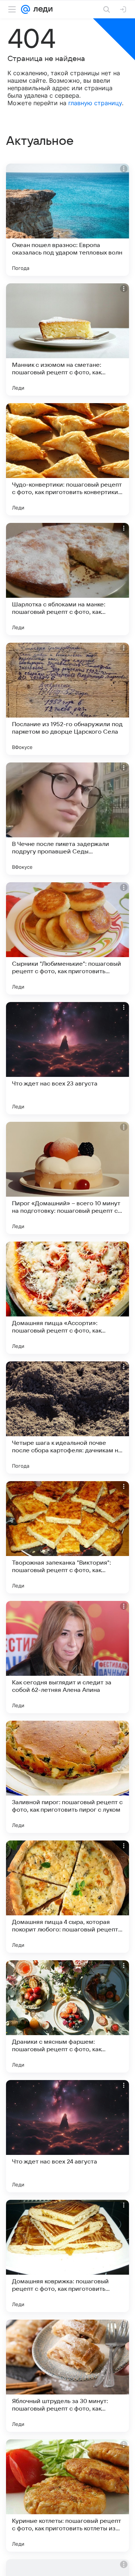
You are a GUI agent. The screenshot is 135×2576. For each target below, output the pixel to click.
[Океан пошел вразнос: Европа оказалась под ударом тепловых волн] (67, 220)
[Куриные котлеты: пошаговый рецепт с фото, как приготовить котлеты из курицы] (67, 2496)
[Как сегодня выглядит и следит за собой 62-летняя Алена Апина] (67, 1657)
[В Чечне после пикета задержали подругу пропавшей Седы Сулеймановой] (67, 819)
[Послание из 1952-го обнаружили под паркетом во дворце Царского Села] (67, 699)
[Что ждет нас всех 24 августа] (67, 2136)
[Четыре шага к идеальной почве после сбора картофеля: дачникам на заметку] (67, 1418)
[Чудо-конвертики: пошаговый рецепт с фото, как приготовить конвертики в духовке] (67, 459)
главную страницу (95, 103)
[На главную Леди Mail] (41, 9)
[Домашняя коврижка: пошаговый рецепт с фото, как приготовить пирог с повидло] (67, 2256)
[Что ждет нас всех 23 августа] (67, 1058)
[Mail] (25, 9)
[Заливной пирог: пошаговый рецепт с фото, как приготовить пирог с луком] (67, 1777)
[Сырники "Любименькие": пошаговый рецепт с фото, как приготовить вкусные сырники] (67, 938)
